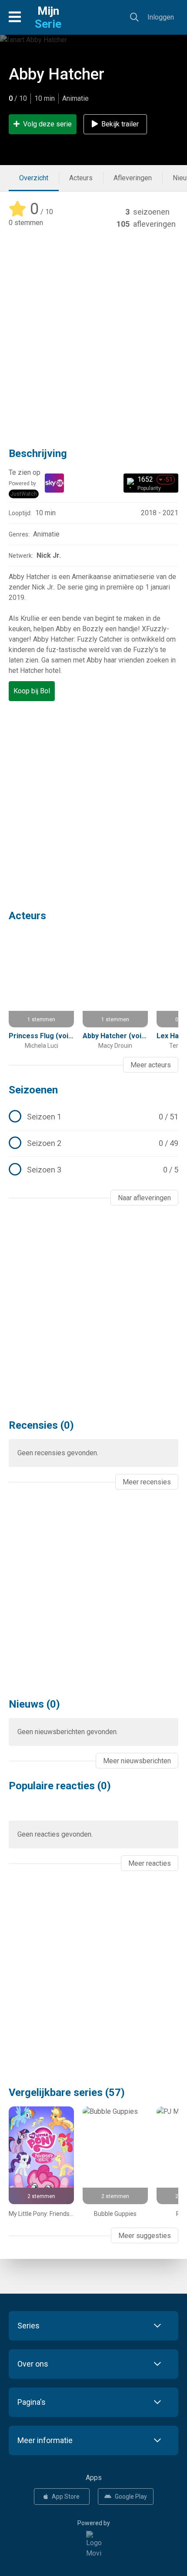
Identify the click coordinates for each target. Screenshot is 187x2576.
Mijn (48, 17)
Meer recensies (147, 1482)
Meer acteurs (151, 1065)
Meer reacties (150, 1863)
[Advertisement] (93, 332)
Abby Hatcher (57, 74)
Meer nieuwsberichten (137, 1761)
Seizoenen (33, 1090)
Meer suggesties (145, 2236)
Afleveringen (133, 178)
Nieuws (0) (34, 1704)
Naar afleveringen (144, 1198)
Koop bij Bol (32, 691)
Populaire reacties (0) (60, 1786)
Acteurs (81, 178)
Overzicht (34, 178)
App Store (66, 2497)
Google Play (131, 2497)
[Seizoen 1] (93, 1117)
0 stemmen (26, 223)
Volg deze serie (47, 124)
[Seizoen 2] (93, 1143)
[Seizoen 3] (93, 1170)
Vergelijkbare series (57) (67, 2093)
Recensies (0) (41, 1425)
